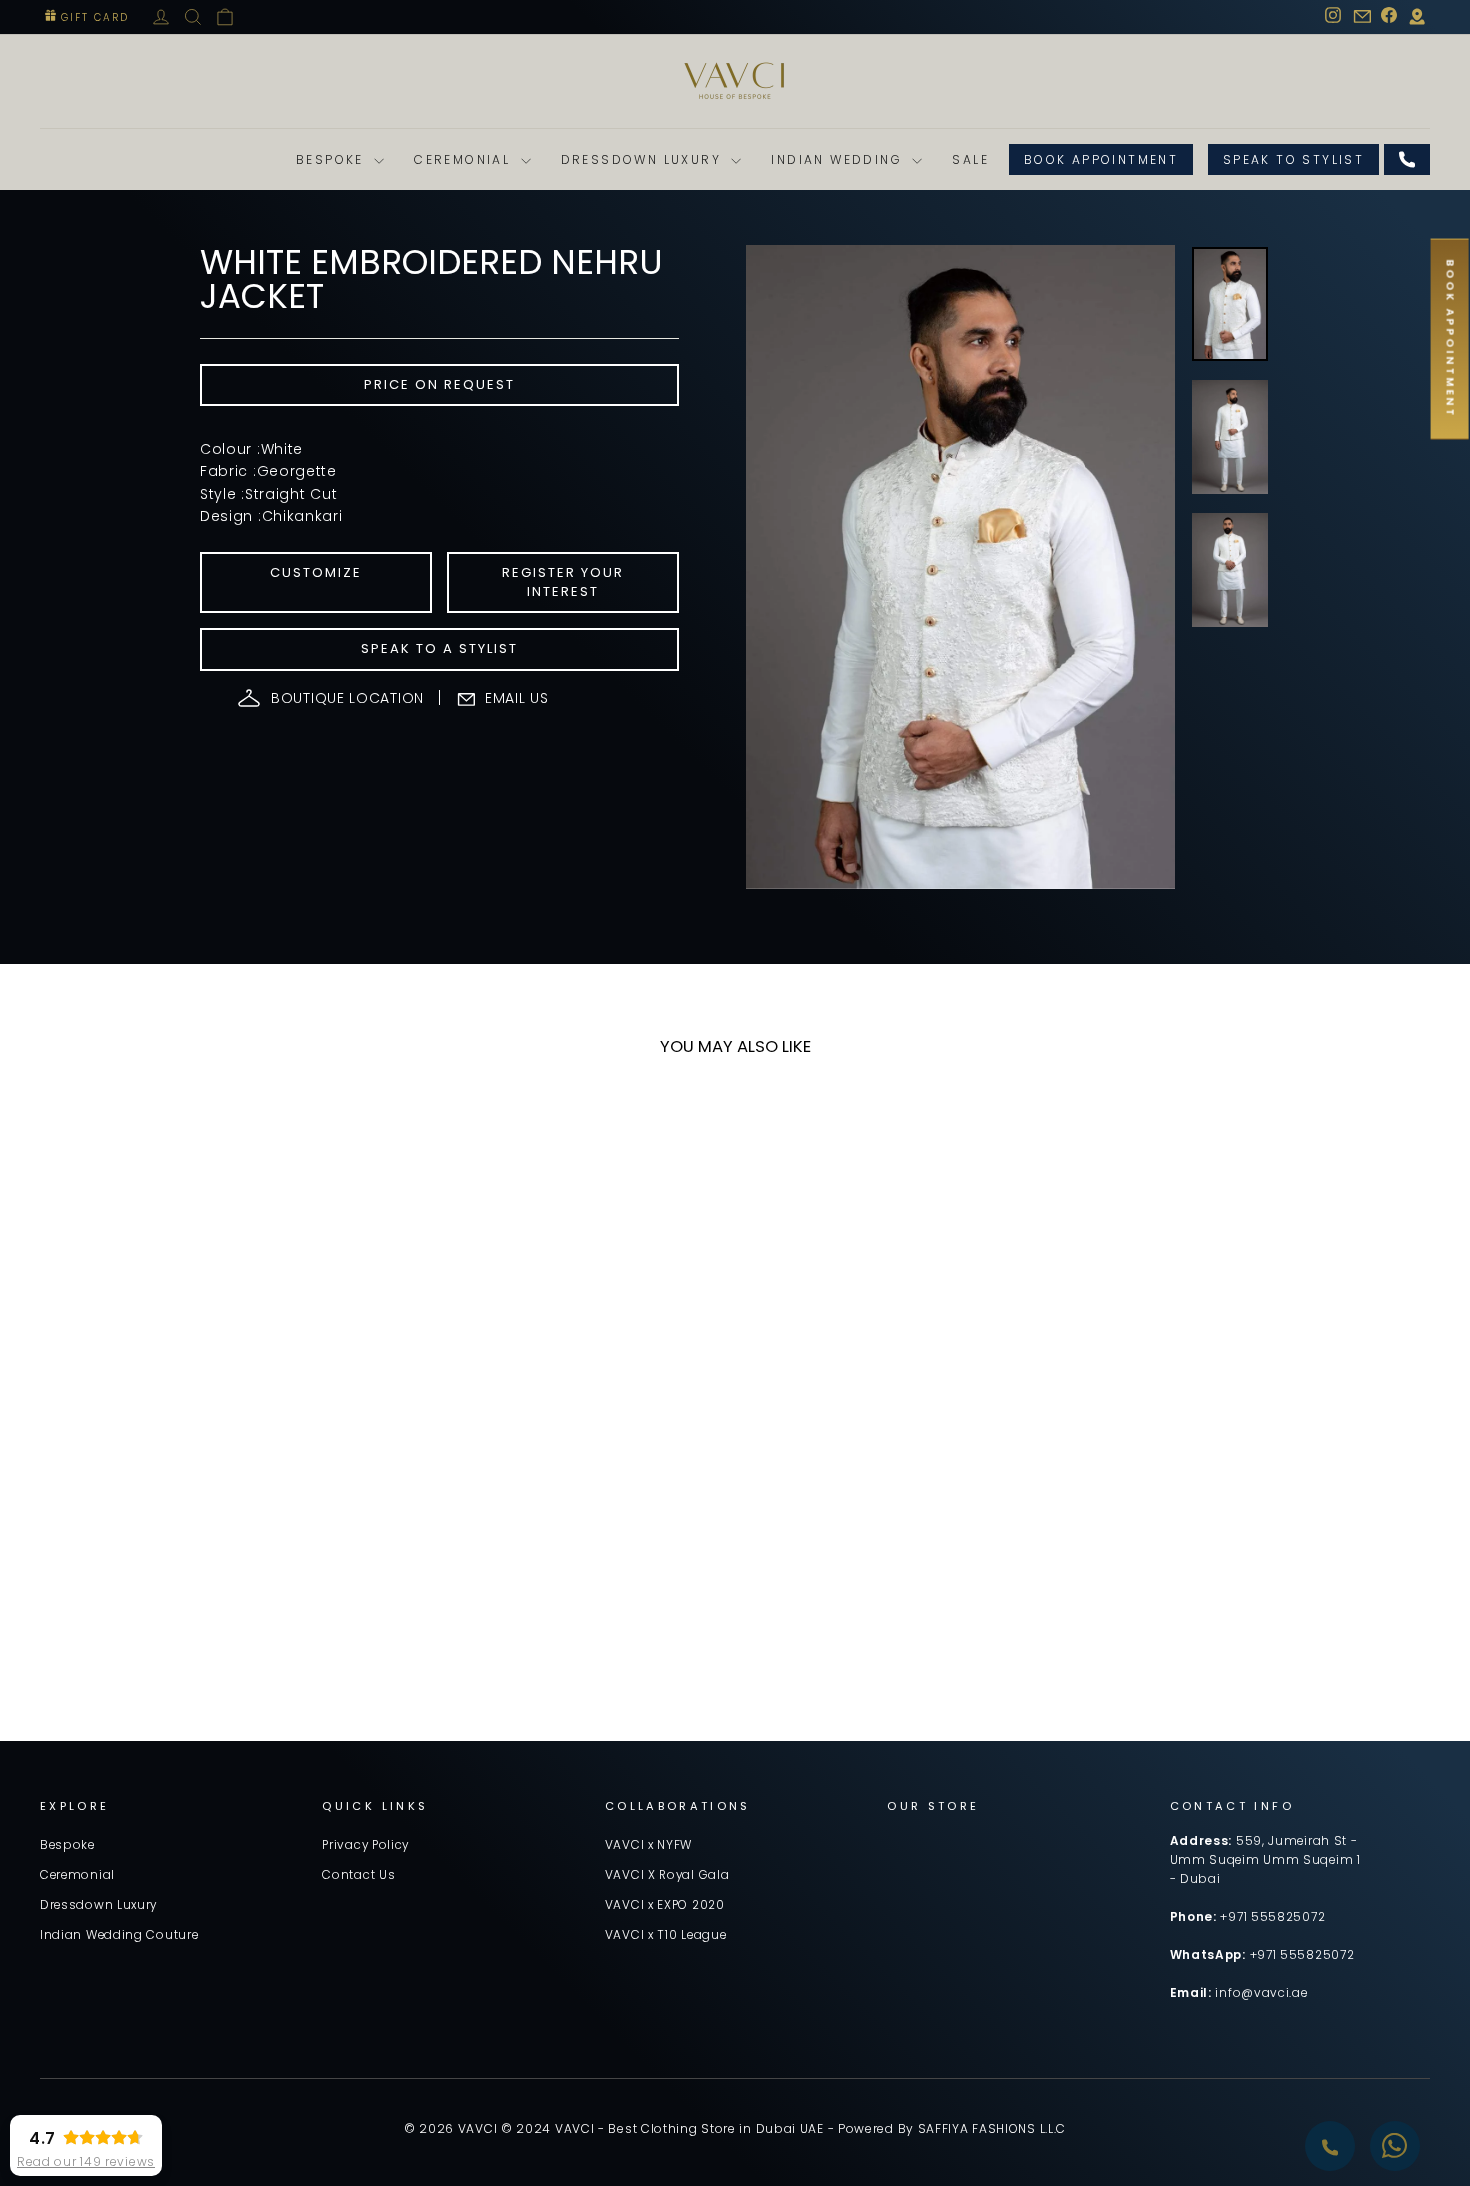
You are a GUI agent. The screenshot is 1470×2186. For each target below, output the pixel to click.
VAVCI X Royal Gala (667, 1875)
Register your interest (563, 581)
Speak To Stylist (1293, 159)
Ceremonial (464, 159)
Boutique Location (347, 698)
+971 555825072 (1272, 1917)
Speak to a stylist (439, 648)
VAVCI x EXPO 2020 (665, 1905)
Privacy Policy (365, 1845)
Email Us (517, 698)
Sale (970, 159)
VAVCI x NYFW (648, 1845)
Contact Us (358, 1875)
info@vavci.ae (1261, 1993)
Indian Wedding (839, 159)
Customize (316, 572)
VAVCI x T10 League (666, 1935)
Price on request (439, 384)
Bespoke (332, 159)
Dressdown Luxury (644, 159)
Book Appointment (1101, 159)
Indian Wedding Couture (119, 1935)
